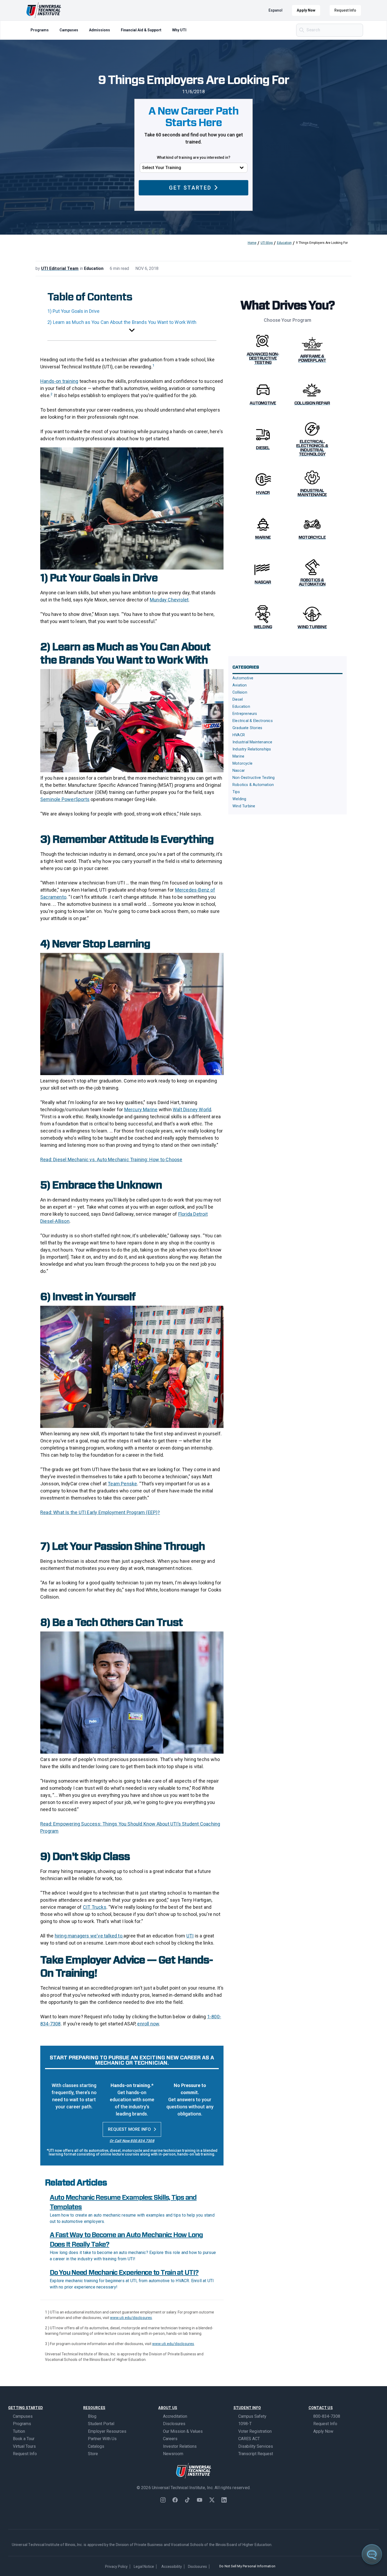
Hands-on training (59, 381)
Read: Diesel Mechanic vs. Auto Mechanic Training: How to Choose (111, 1160)
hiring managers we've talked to (89, 1936)
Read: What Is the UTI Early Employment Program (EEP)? (100, 1512)
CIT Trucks (95, 1907)
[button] (132, 331)
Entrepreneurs (245, 714)
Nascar (239, 771)
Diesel (238, 699)
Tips (236, 792)
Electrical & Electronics (253, 721)
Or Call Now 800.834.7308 (132, 2141)
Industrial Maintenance (252, 742)
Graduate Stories (247, 728)
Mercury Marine (141, 1109)
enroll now (148, 2024)
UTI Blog (267, 243)
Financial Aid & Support (141, 30)
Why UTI (179, 30)
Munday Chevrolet (169, 600)
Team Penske (122, 1484)
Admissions (100, 30)
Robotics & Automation (253, 785)
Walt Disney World (192, 1109)
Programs (40, 30)
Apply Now (306, 10)
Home (252, 243)
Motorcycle (242, 763)
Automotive (243, 678)
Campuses (69, 30)
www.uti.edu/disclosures (131, 2318)
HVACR (239, 735)
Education (284, 243)
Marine (238, 756)
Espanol (276, 10)
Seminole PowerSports (65, 799)
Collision (240, 692)
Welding (239, 799)
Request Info (345, 10)
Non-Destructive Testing (254, 778)
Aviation (240, 685)
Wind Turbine (244, 806)
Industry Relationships (252, 749)
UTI (190, 1936)
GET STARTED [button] (190, 188)
